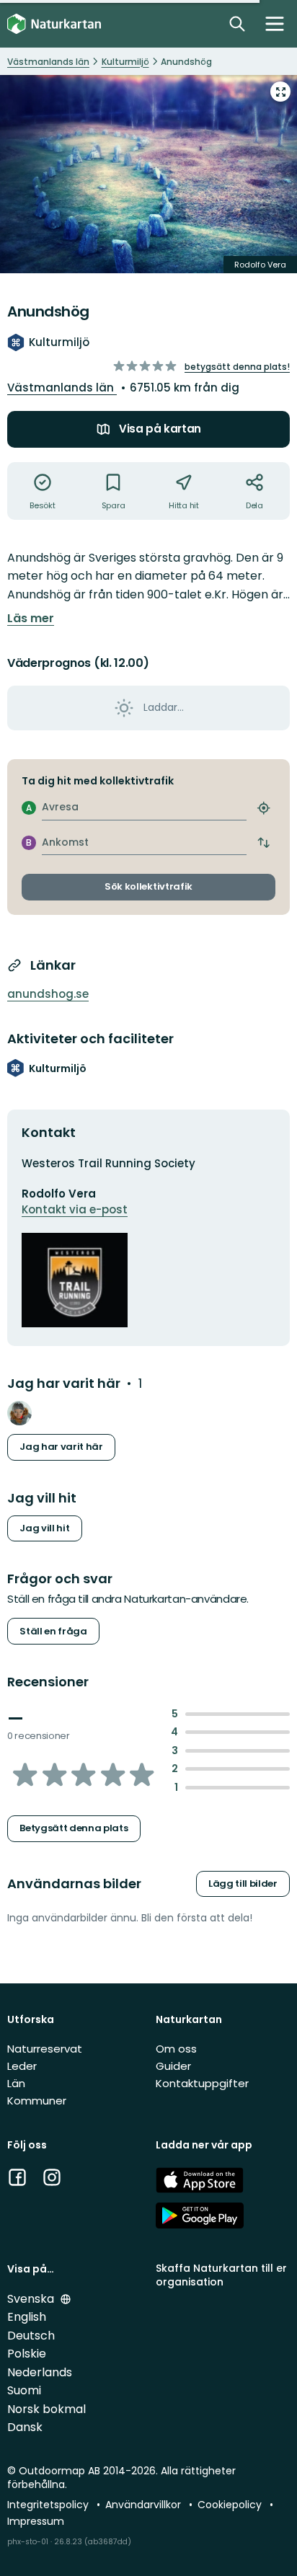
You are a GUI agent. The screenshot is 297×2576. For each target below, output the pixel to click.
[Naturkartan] (54, 24)
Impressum (36, 2521)
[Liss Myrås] (19, 1413)
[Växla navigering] (275, 24)
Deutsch (31, 2336)
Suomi (24, 2390)
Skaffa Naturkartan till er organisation (221, 2275)
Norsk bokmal (46, 2409)
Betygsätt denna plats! (237, 367)
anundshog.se (48, 994)
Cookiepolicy (231, 2505)
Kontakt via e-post (75, 1209)
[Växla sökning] (237, 24)
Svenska (32, 2299)
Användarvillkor (145, 2505)
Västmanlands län (62, 388)
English (27, 2317)
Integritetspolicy (49, 2505)
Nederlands (40, 2372)
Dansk (25, 2427)
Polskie (27, 2354)
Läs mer (31, 619)
